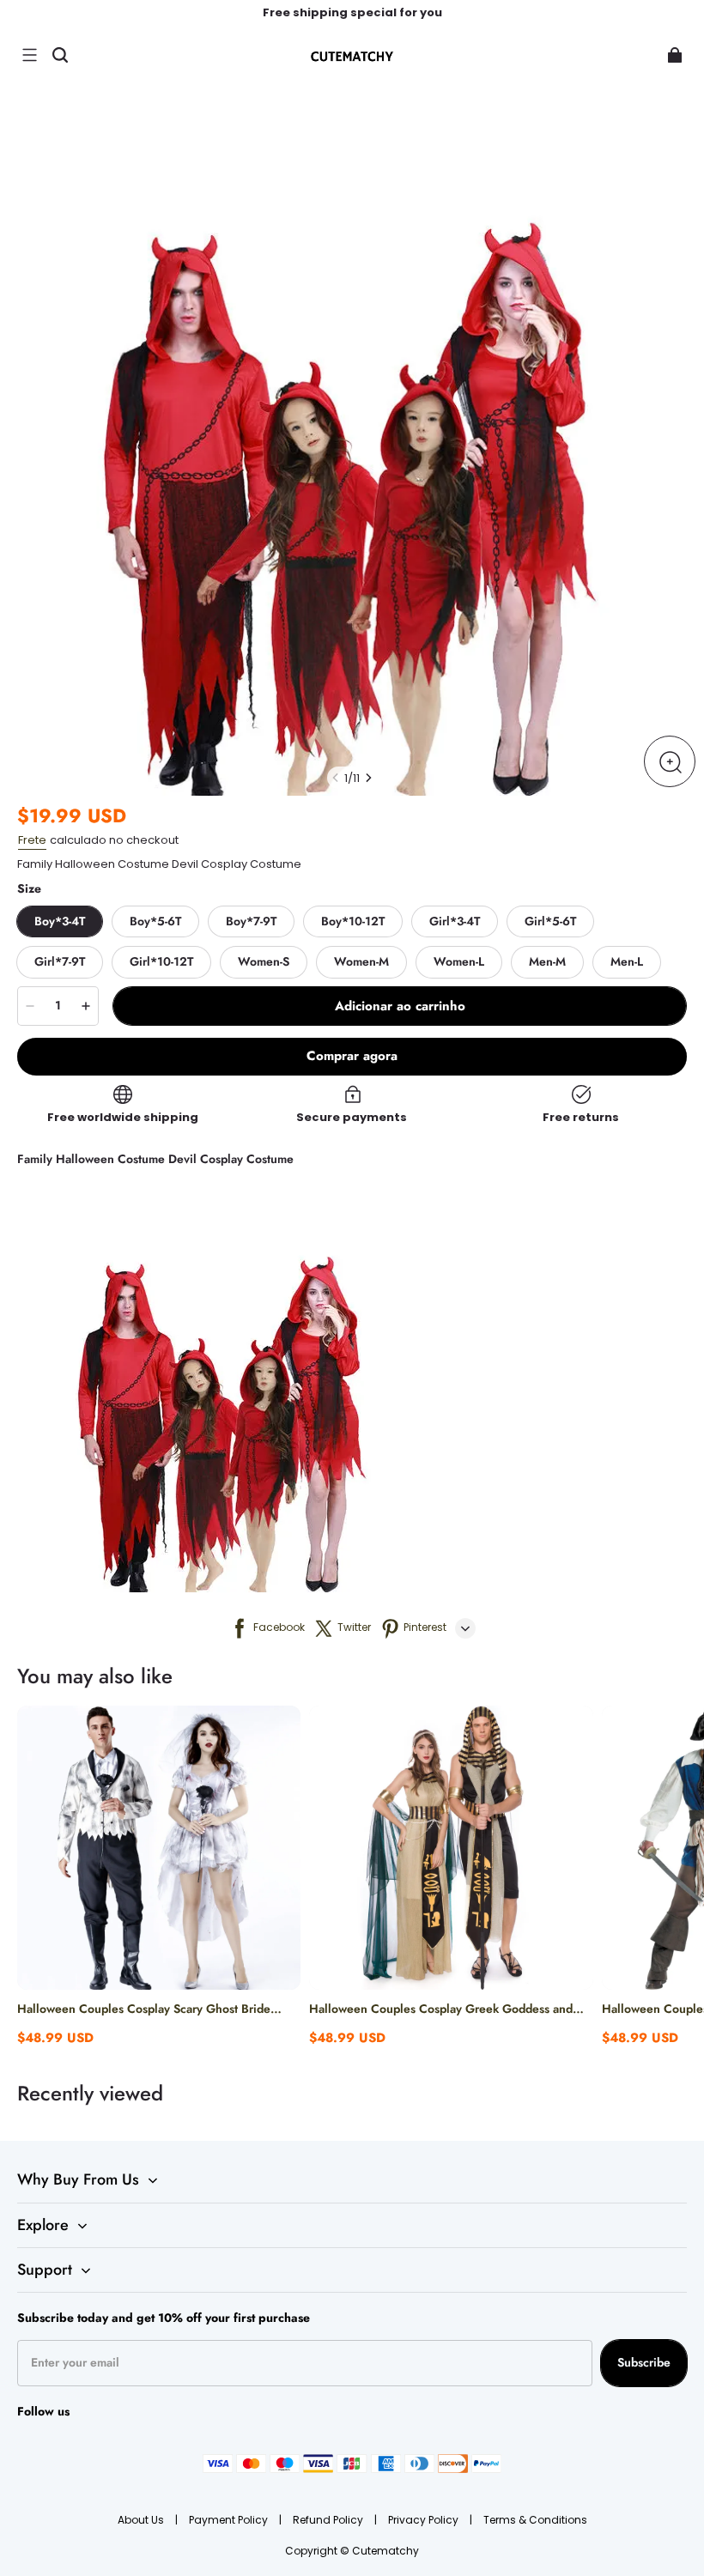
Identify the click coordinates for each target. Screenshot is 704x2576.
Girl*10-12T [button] (161, 961)
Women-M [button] (361, 961)
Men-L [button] (627, 961)
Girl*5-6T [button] (550, 921)
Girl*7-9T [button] (60, 961)
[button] (29, 55)
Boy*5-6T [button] (155, 921)
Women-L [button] (459, 961)
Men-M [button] (547, 961)
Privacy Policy (425, 2520)
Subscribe (644, 2362)
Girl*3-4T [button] (455, 921)
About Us (142, 2520)
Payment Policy (230, 2520)
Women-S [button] (264, 961)
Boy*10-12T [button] (353, 921)
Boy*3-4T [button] (60, 921)
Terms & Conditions (535, 2520)
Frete (32, 840)
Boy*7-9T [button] (251, 921)
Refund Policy (329, 2520)
